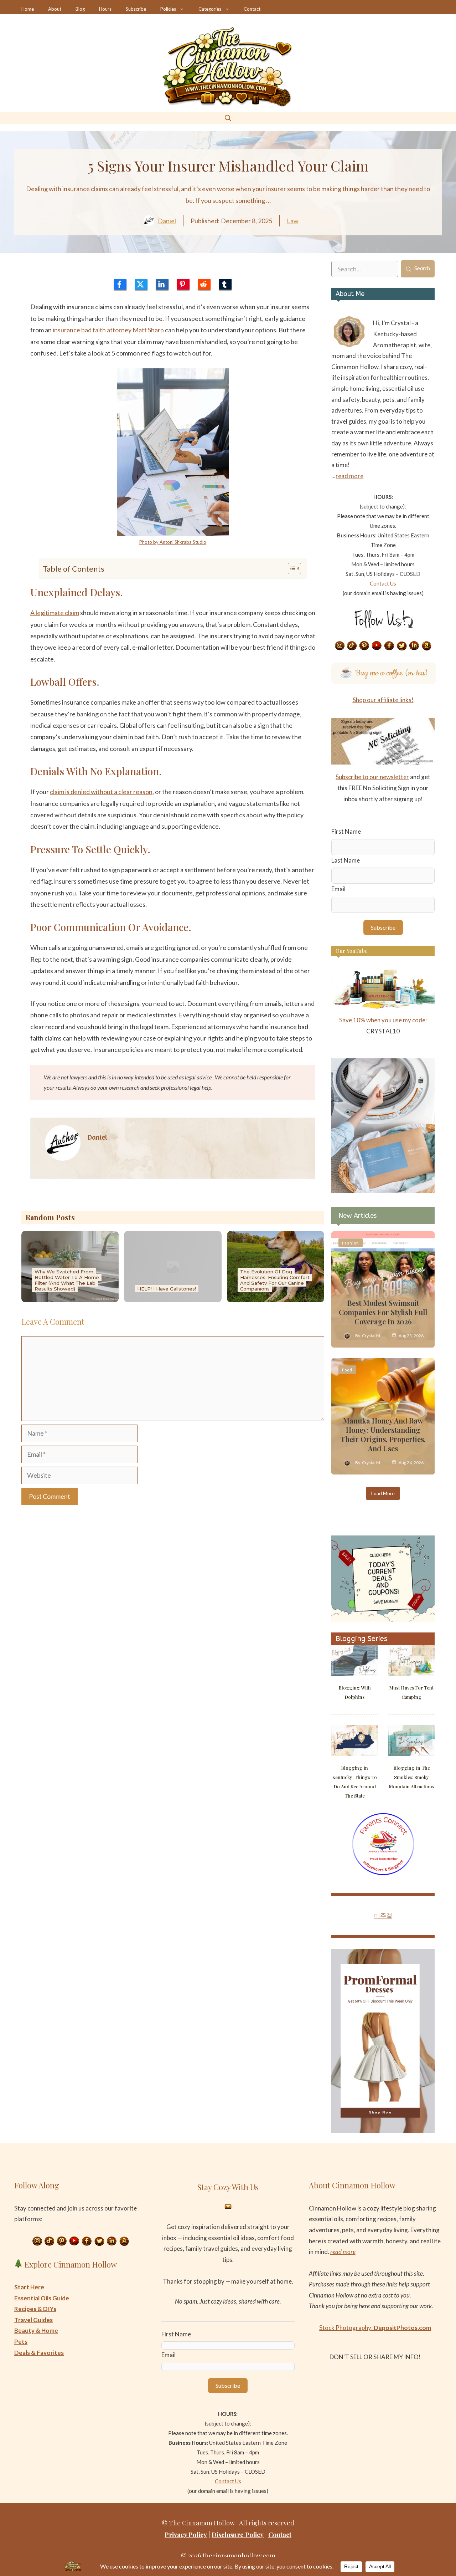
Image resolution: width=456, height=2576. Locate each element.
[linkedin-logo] (162, 284)
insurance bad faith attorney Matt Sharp (108, 330)
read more (349, 476)
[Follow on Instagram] (340, 646)
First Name (346, 831)
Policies (168, 9)
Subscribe (136, 9)
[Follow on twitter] (402, 646)
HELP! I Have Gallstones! (167, 1289)
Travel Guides (33, 2320)
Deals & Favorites (39, 2353)
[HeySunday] (383, 1190)
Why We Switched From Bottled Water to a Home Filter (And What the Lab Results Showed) (67, 1280)
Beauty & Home (36, 2330)
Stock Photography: (375, 2328)
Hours (105, 9)
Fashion (351, 1243)
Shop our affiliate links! (383, 700)
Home (28, 9)
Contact (252, 9)
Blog (80, 9)
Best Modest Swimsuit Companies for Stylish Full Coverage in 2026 (383, 1312)
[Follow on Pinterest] (364, 646)
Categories (210, 9)
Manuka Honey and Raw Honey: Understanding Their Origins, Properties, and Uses (383, 1434)
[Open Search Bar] (228, 118)
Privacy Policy (186, 2535)
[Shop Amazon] (427, 646)
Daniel (167, 221)
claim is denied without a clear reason (101, 792)
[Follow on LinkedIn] (414, 646)
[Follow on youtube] (377, 646)
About (55, 9)
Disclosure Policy (238, 2535)
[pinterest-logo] (183, 284)
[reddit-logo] (204, 284)
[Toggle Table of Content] (291, 568)
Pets (21, 2342)
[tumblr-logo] (225, 284)
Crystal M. (372, 1336)
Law (293, 221)
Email (338, 889)
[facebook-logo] (120, 284)
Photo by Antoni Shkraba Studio (173, 542)
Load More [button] (383, 1493)
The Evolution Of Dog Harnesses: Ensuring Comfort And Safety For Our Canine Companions (275, 1280)
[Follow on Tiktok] (352, 646)
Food (347, 1370)
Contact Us (383, 583)
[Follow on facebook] (389, 646)
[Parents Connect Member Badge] (383, 1873)
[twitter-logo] (141, 284)
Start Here (29, 2287)
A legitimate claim (55, 613)
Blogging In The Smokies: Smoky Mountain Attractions (412, 1777)
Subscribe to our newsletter (372, 777)
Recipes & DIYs (35, 2309)
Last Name (346, 860)
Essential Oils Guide (42, 2298)
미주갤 (383, 1915)
